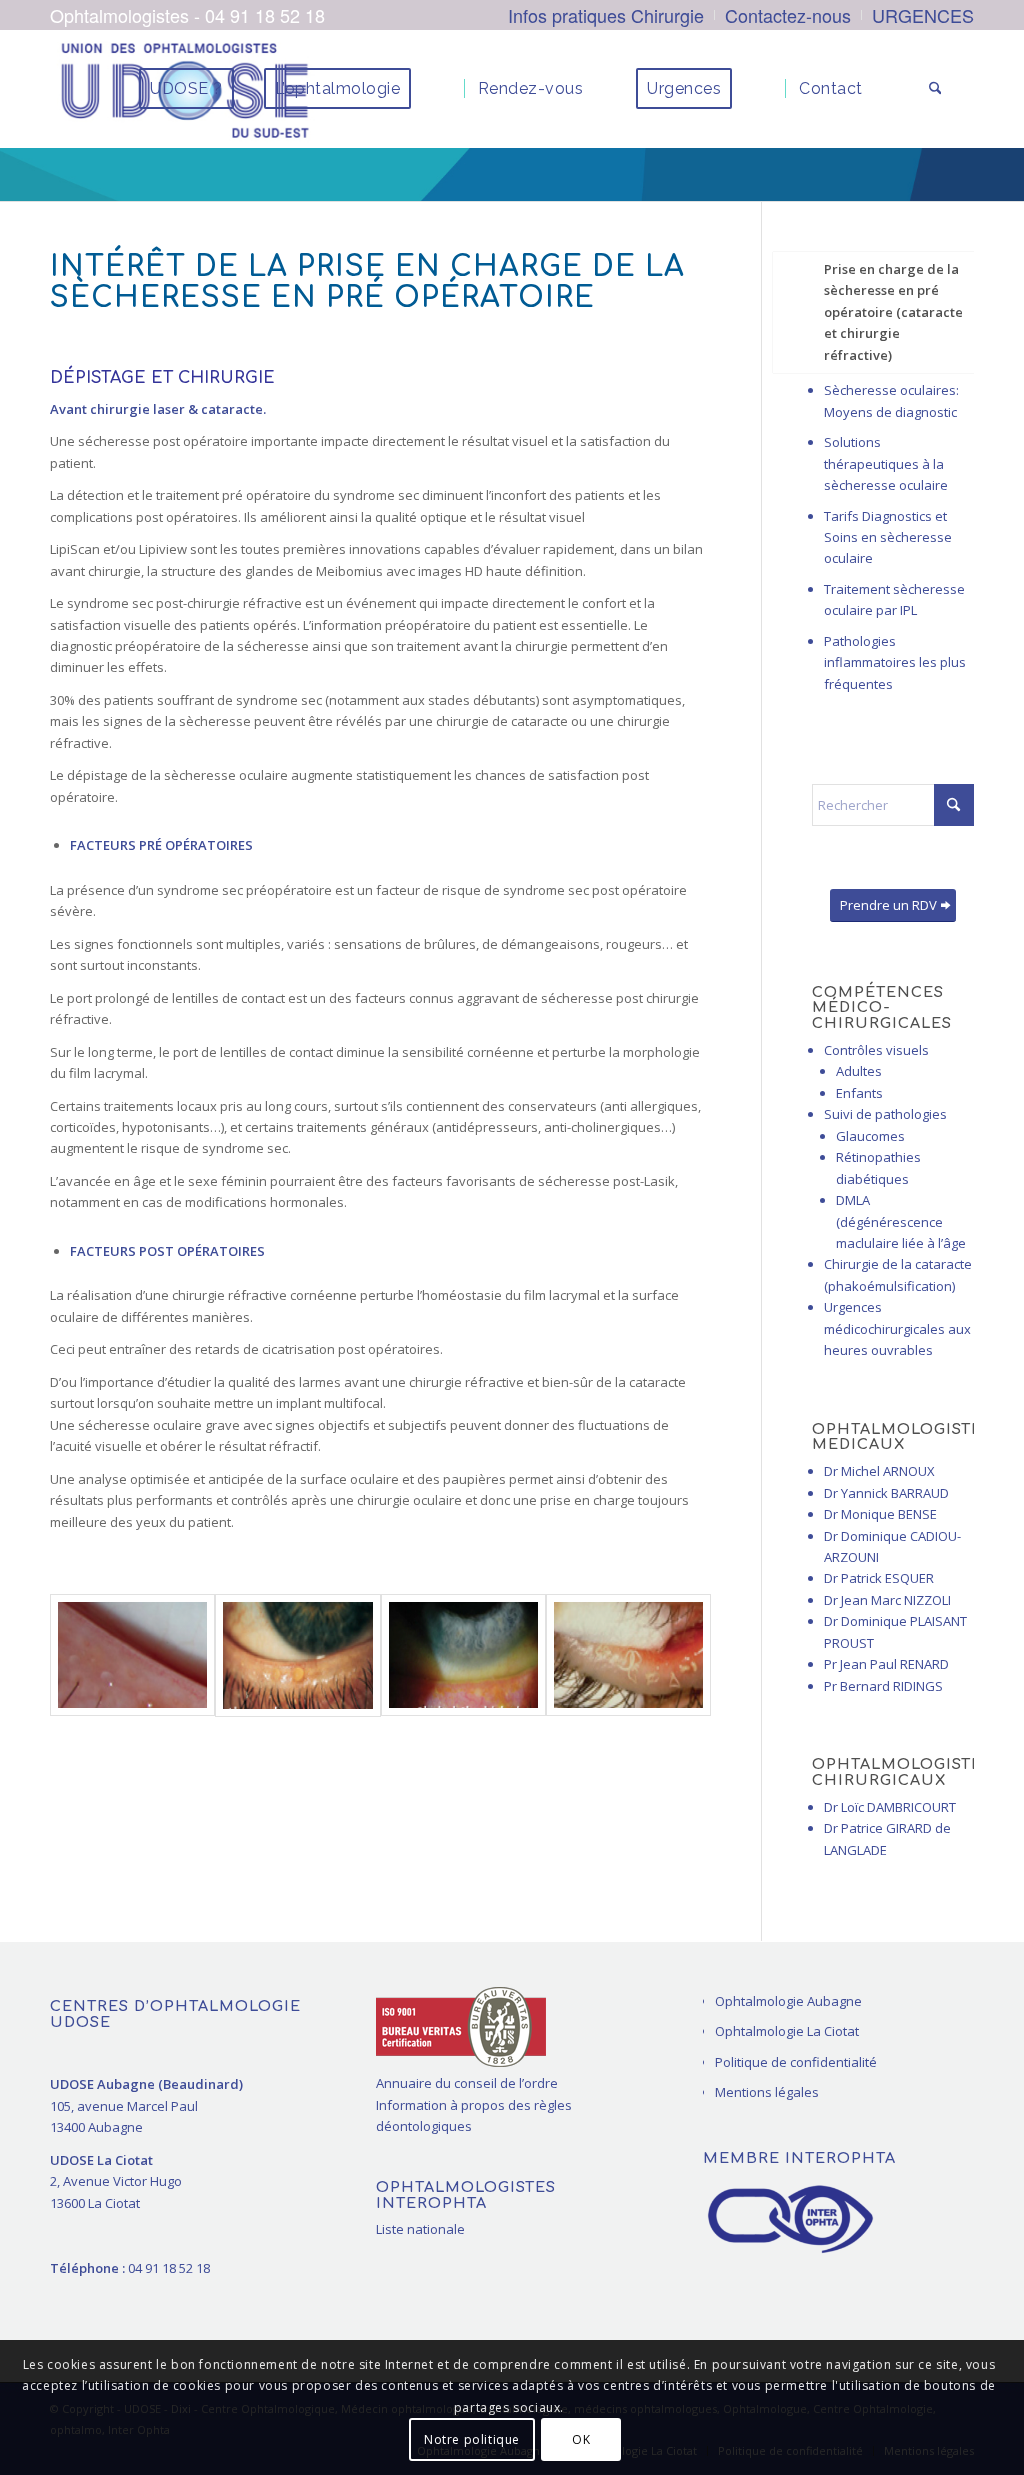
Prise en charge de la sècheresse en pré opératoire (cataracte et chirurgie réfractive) (893, 312)
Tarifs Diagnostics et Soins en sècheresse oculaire (888, 537)
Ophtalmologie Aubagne (788, 2001)
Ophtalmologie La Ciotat (787, 2031)
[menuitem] (606, 15)
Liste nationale (420, 2229)
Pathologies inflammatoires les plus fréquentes (895, 662)
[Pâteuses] (628, 1655)
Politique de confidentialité (796, 2062)
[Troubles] (297, 1655)
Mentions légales (767, 2092)
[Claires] (132, 1655)
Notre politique (472, 2439)
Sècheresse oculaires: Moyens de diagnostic (891, 400)
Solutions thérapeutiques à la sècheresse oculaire (886, 463)
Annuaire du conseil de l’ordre (467, 2083)
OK (581, 2439)
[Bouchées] (463, 1655)
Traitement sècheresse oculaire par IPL (894, 599)
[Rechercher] (935, 89)
